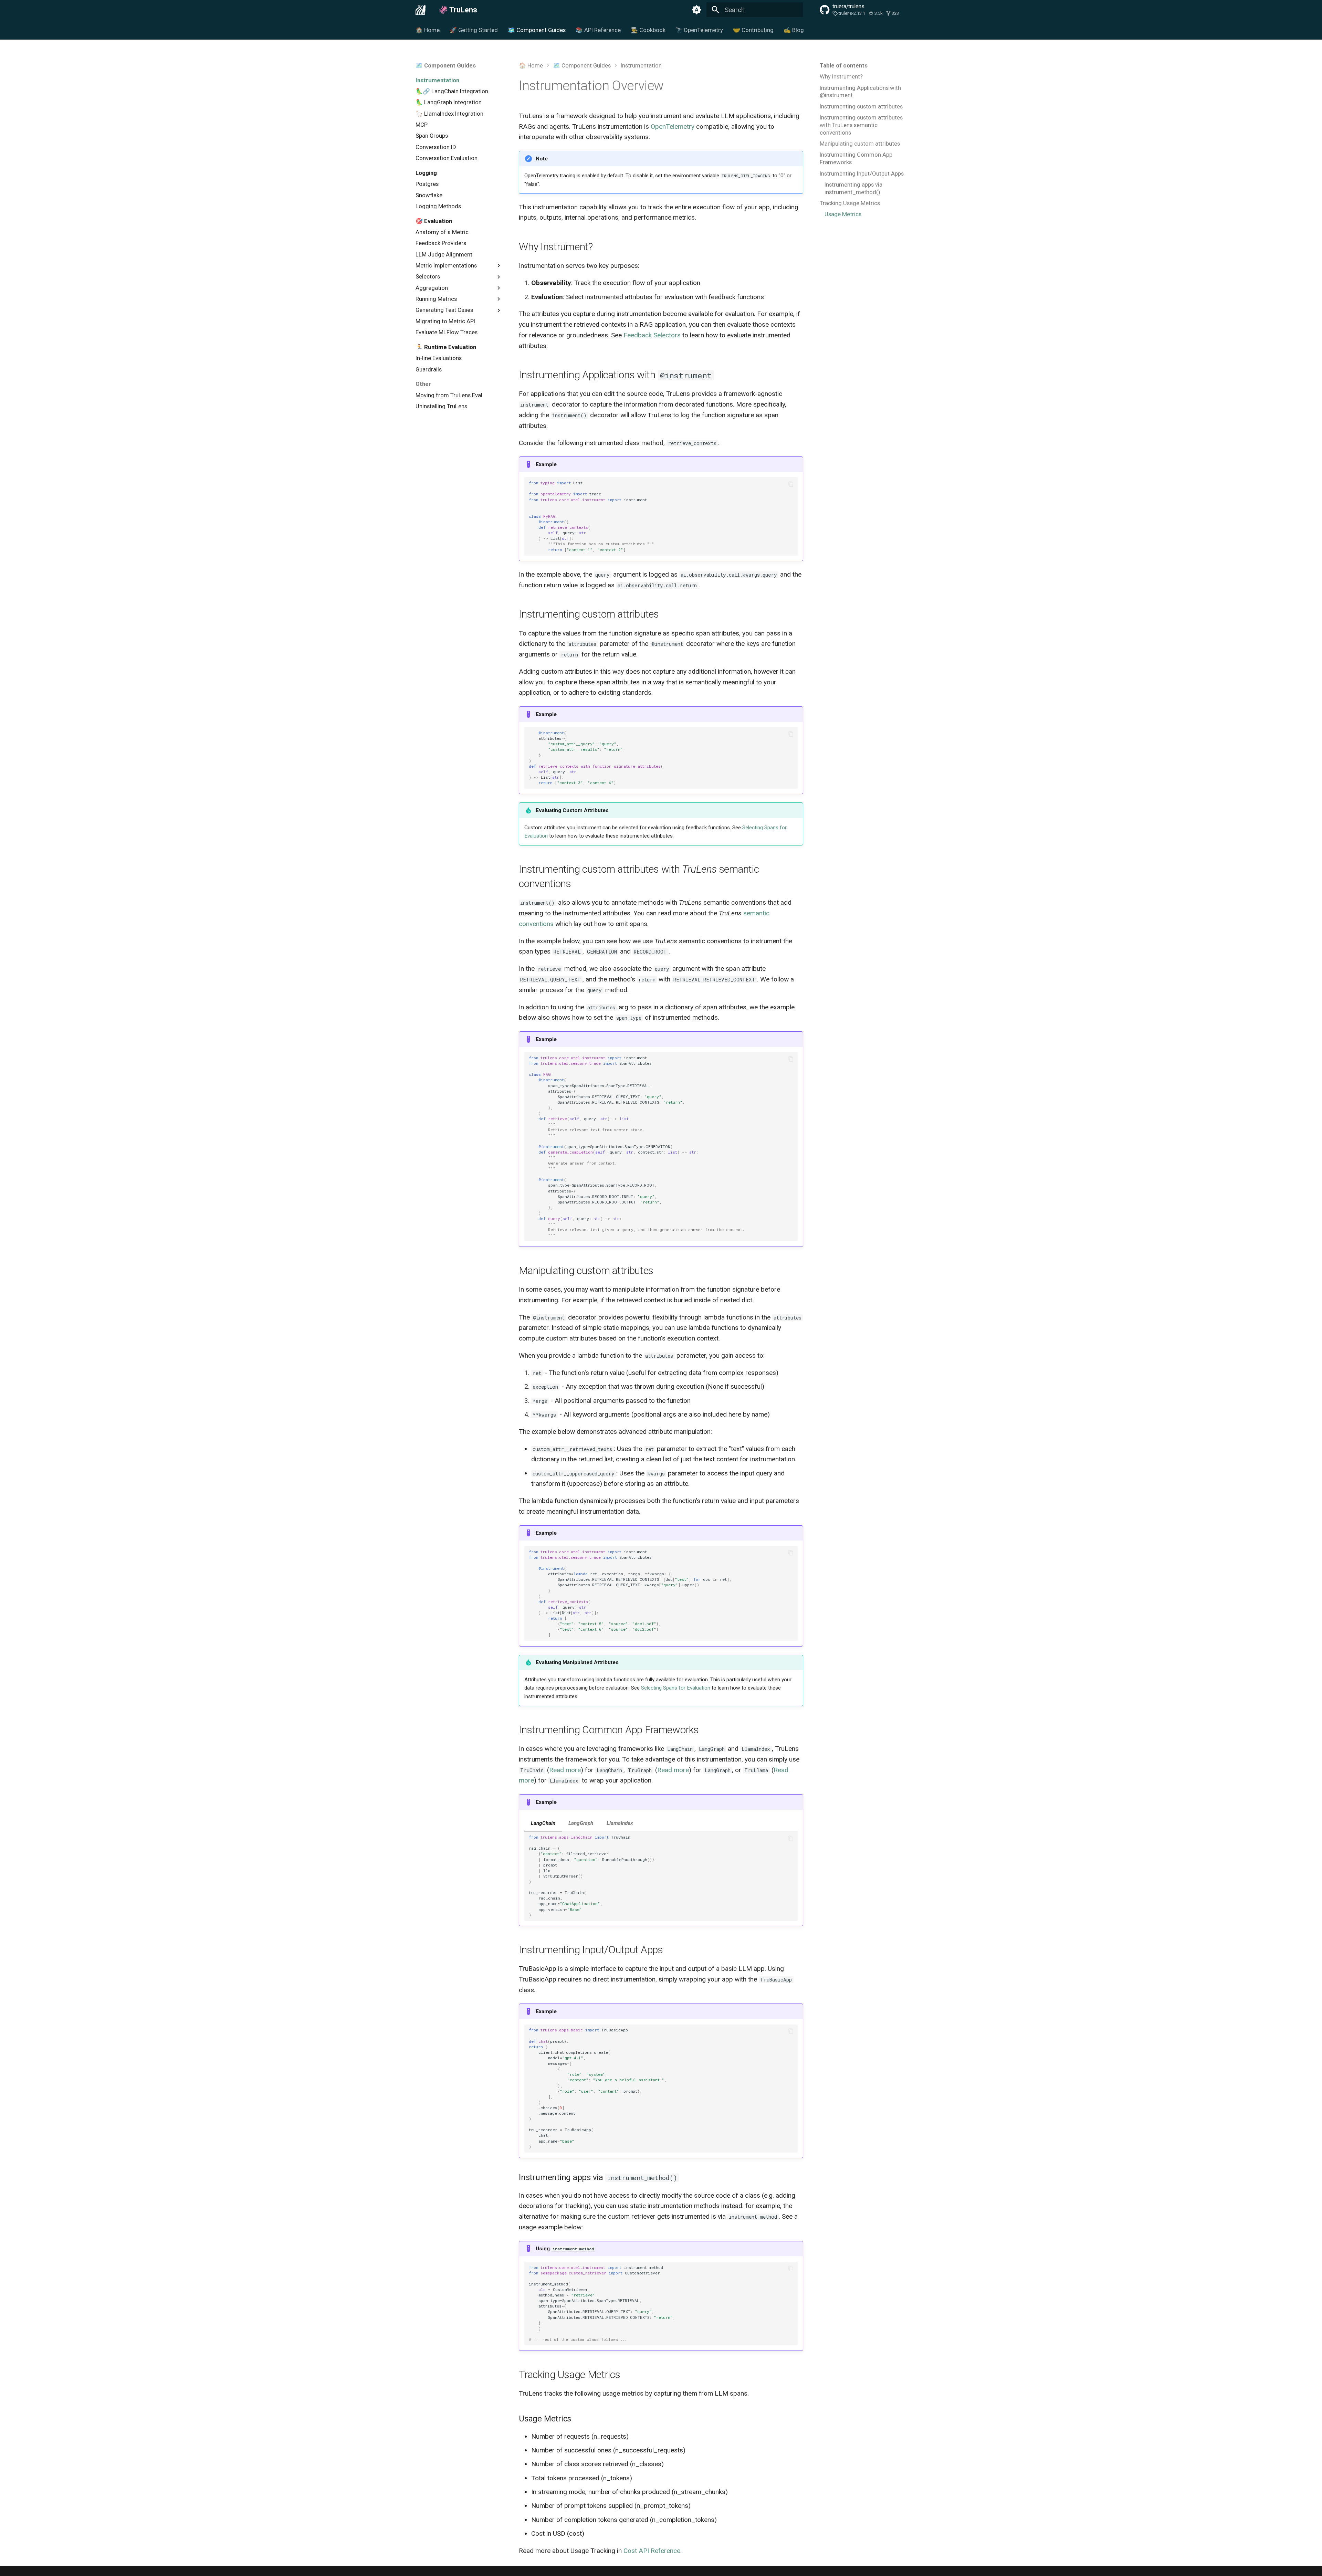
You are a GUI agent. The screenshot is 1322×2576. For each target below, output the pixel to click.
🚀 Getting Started (474, 30)
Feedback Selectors (652, 335)
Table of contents (844, 65)
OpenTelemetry (673, 127)
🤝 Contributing (753, 30)
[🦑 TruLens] (421, 10)
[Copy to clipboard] (791, 484)
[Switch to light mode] (696, 10)
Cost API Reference (652, 2551)
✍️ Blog (794, 30)
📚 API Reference (598, 30)
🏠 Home (428, 30)
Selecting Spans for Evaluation (676, 1688)
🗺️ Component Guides (537, 30)
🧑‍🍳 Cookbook (648, 30)
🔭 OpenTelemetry (699, 30)
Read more (565, 1770)
